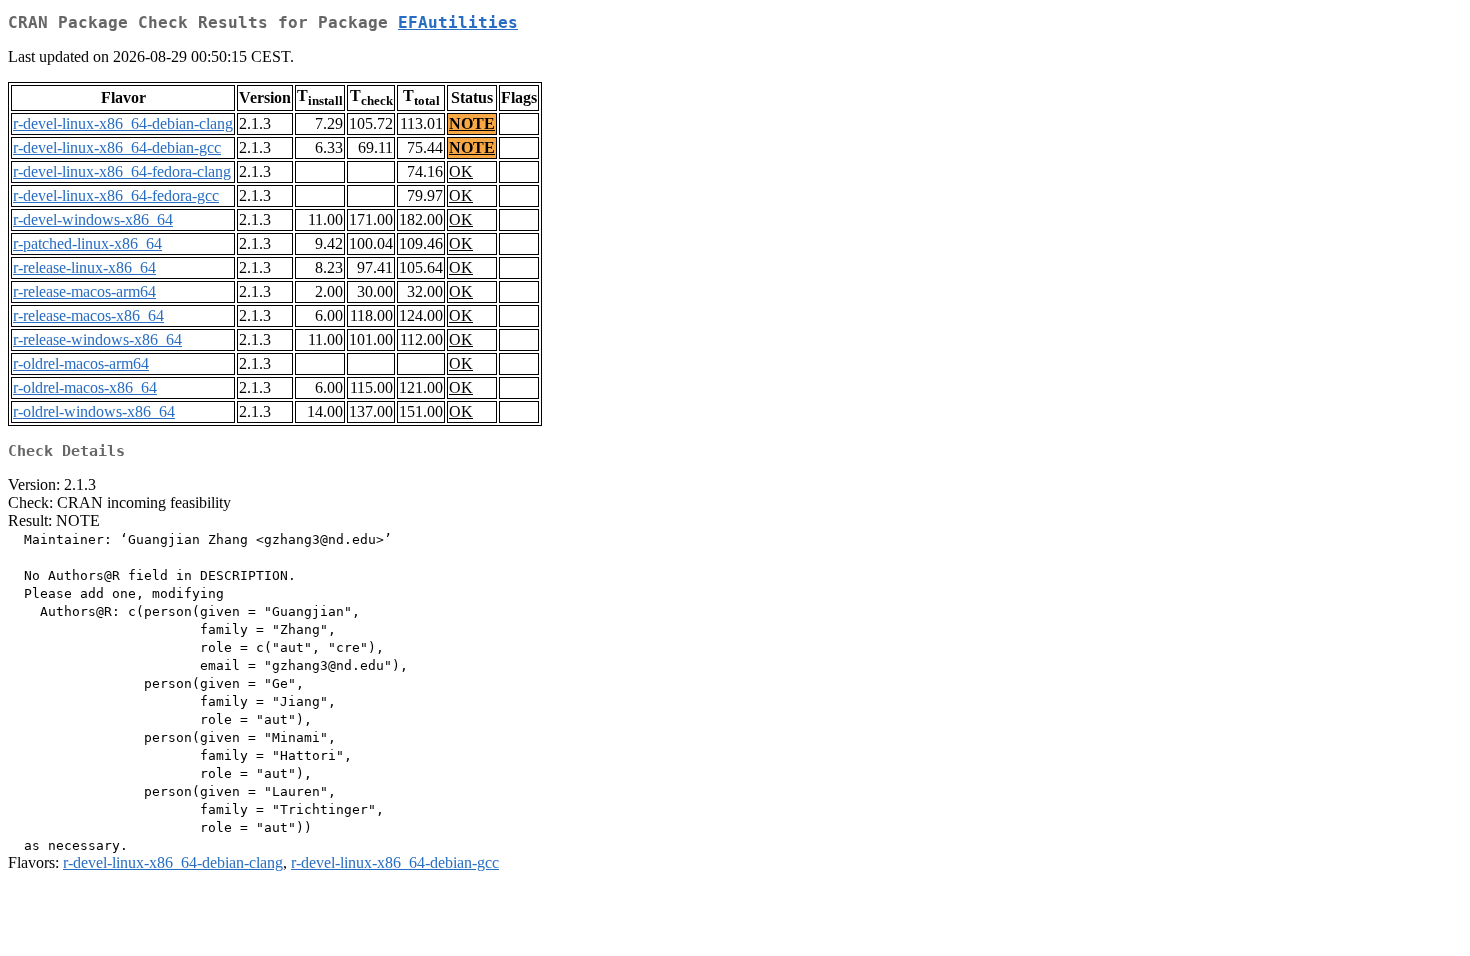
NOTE (472, 123)
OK (461, 171)
